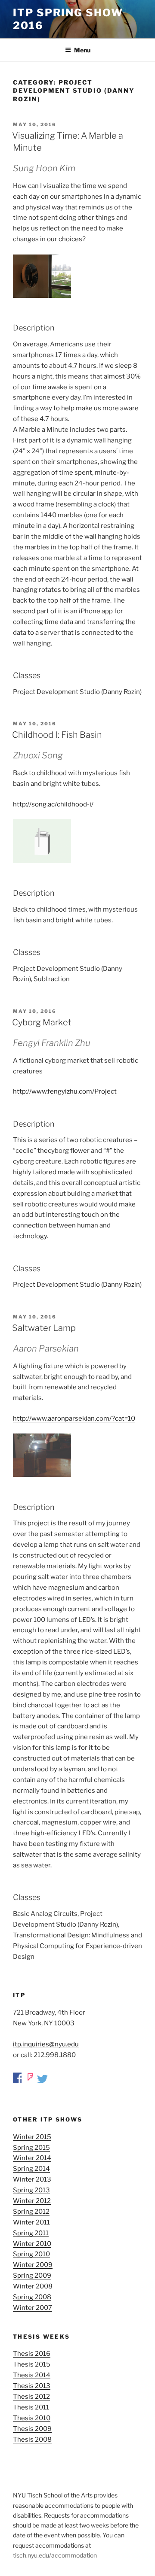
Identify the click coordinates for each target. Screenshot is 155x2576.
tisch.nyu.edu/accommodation (55, 2555)
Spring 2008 (32, 2297)
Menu (82, 50)
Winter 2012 (32, 2201)
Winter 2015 (32, 2137)
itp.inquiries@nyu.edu (46, 2044)
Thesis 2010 (32, 2418)
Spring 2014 (31, 2169)
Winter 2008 (33, 2286)
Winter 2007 (33, 2308)
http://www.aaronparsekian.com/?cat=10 (74, 1418)
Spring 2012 (31, 2212)
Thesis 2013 (32, 2386)
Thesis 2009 (32, 2429)
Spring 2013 (31, 2190)
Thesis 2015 (32, 2364)
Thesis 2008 (32, 2440)
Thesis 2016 (32, 2354)
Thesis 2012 (31, 2397)
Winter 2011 (31, 2222)
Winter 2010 (32, 2244)
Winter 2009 (33, 2265)
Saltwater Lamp (44, 1328)
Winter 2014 (32, 2158)
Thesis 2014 (32, 2375)
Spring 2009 (32, 2276)
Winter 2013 (32, 2179)
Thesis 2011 (31, 2407)
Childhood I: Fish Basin (57, 735)
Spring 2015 (31, 2148)
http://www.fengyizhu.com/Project (65, 1091)
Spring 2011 (31, 2233)
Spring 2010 (31, 2254)
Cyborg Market (42, 1022)
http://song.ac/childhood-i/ (53, 804)
